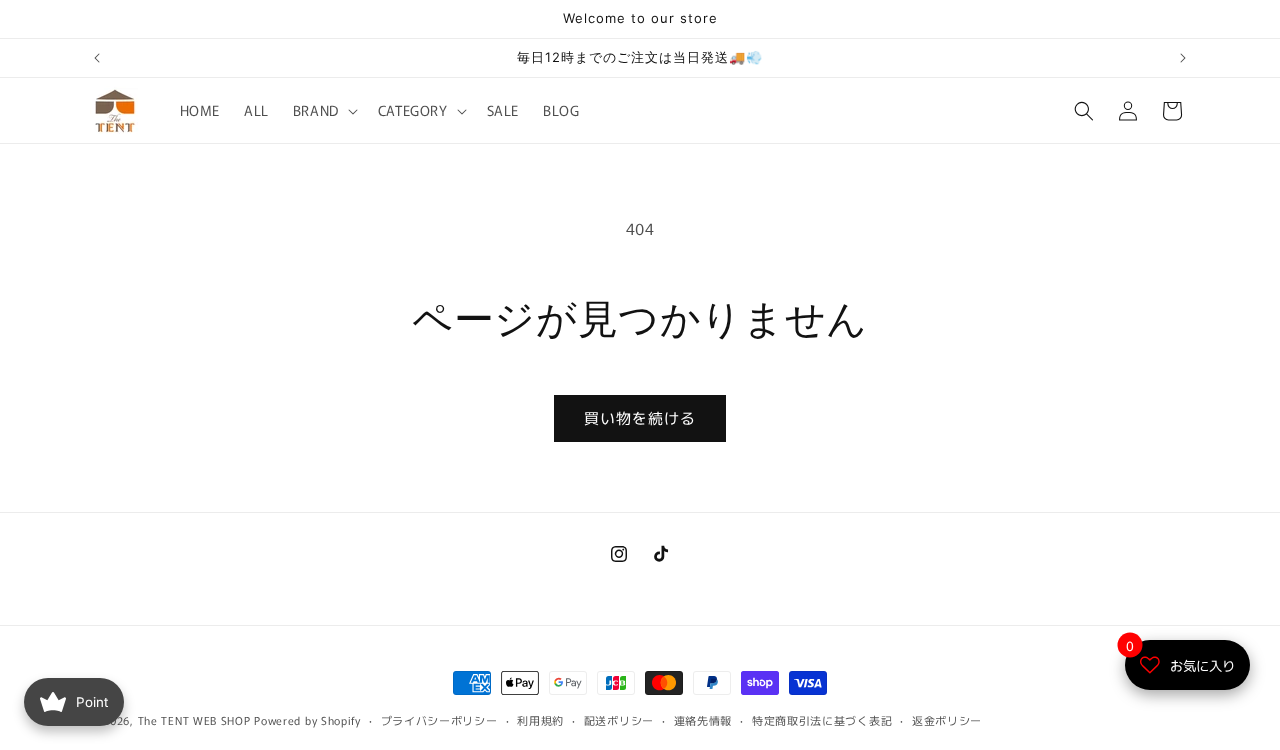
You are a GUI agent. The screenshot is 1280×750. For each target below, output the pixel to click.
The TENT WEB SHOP (194, 720)
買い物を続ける (640, 417)
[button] (323, 110)
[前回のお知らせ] (97, 58)
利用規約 (540, 720)
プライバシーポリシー (439, 720)
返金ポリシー (947, 720)
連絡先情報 (703, 720)
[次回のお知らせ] (1183, 58)
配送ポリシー (619, 720)
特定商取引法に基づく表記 (822, 720)
